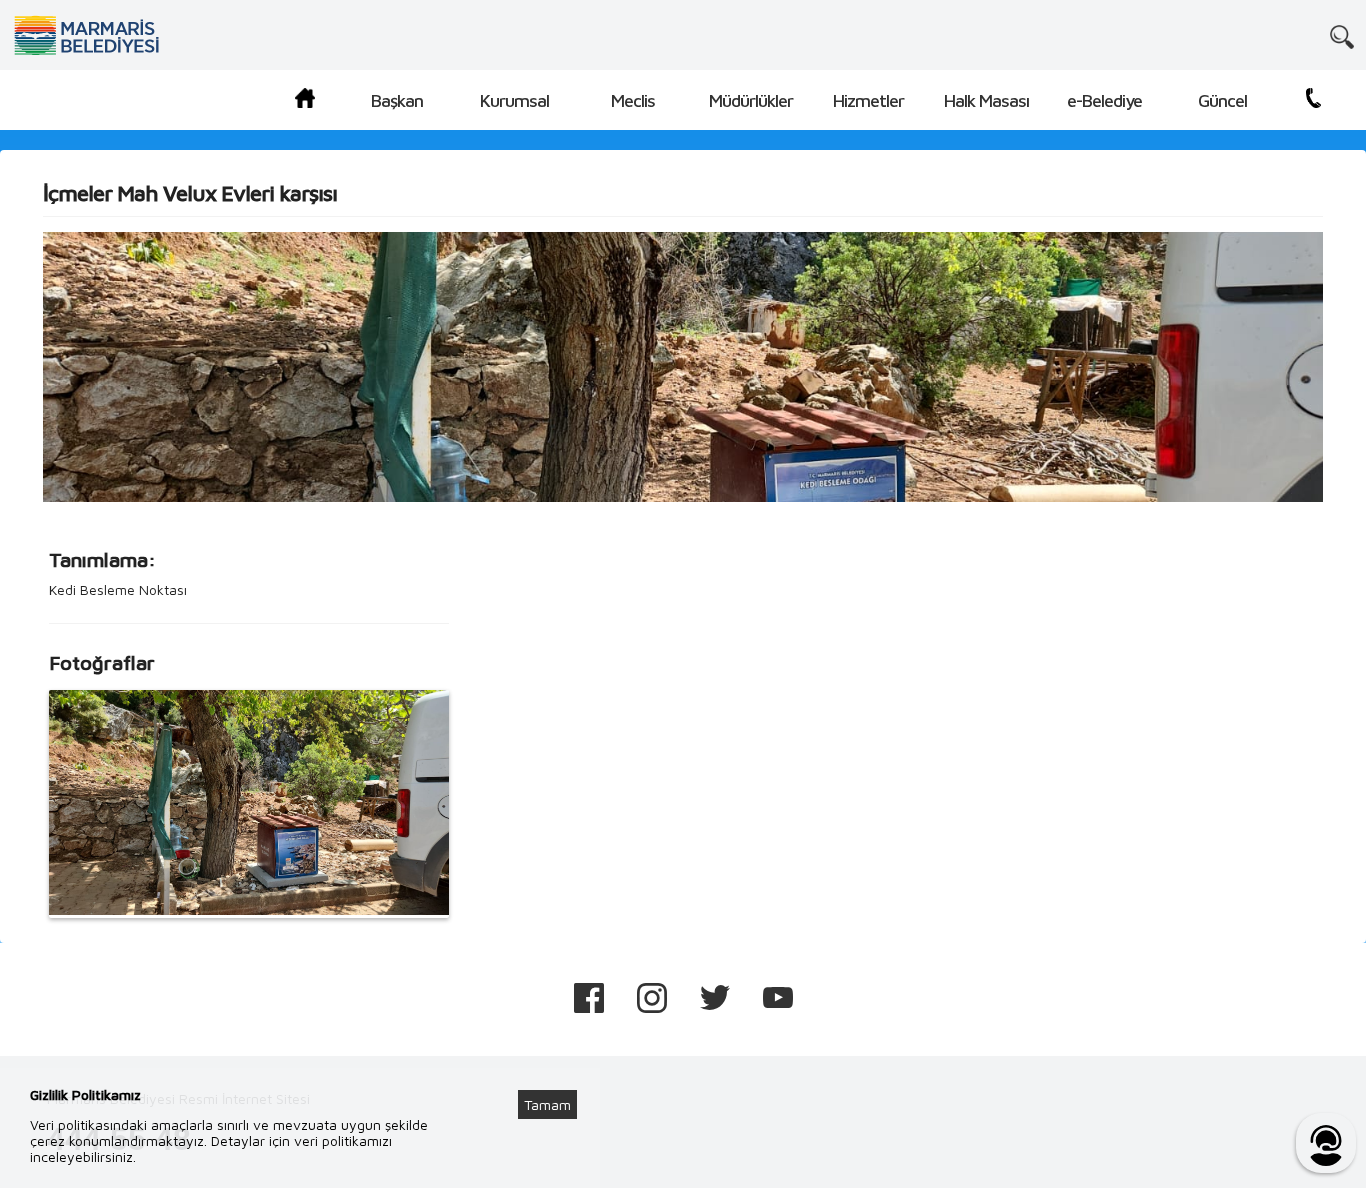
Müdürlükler (751, 100)
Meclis (633, 100)
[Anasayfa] (305, 101)
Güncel (1222, 100)
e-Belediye (1104, 100)
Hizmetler (868, 100)
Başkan (397, 100)
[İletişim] (1313, 101)
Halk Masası (986, 100)
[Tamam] (558, 1080)
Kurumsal (514, 100)
